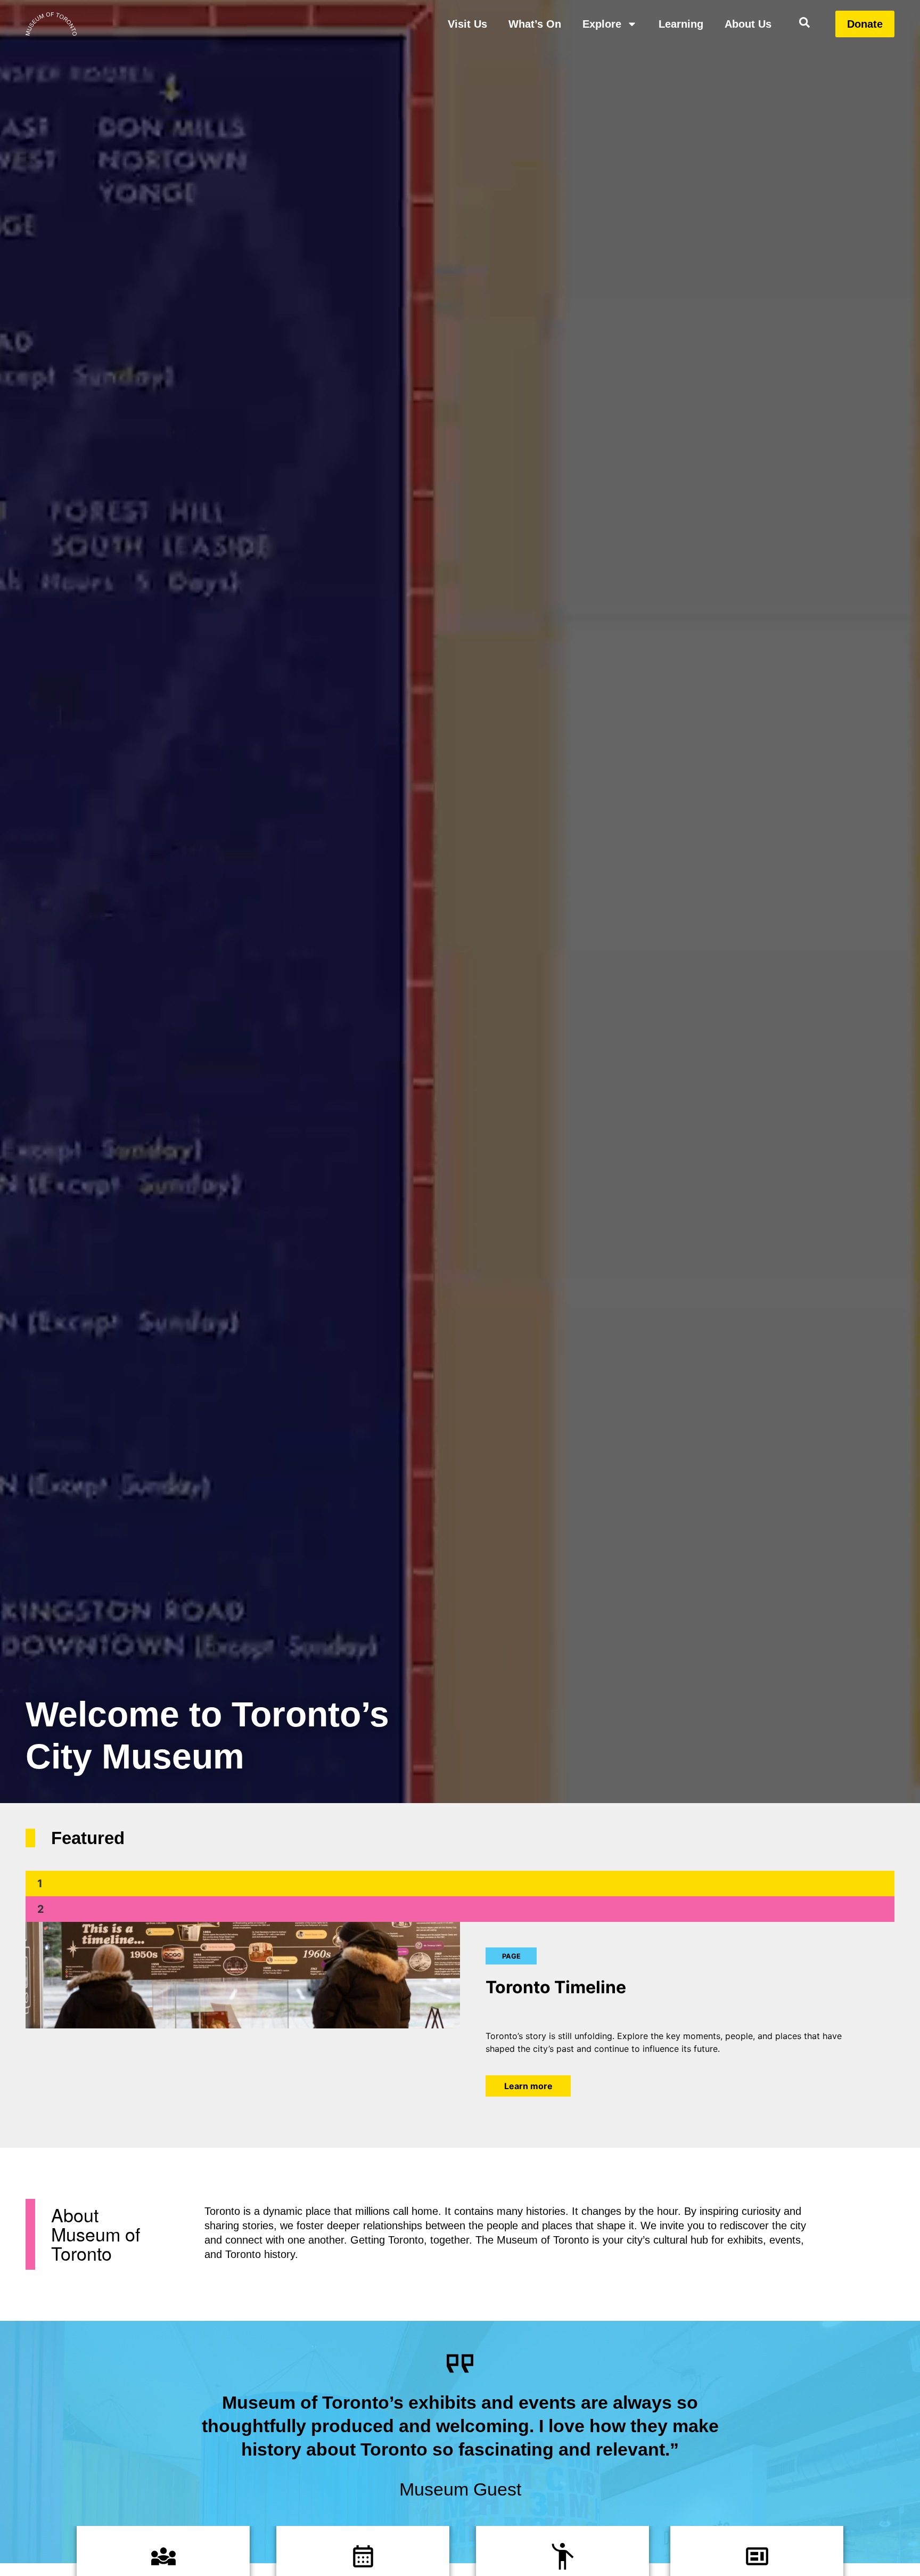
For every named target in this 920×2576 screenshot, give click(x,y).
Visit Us (467, 24)
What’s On (535, 24)
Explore (602, 24)
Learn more (528, 2063)
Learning (681, 24)
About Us (748, 24)
